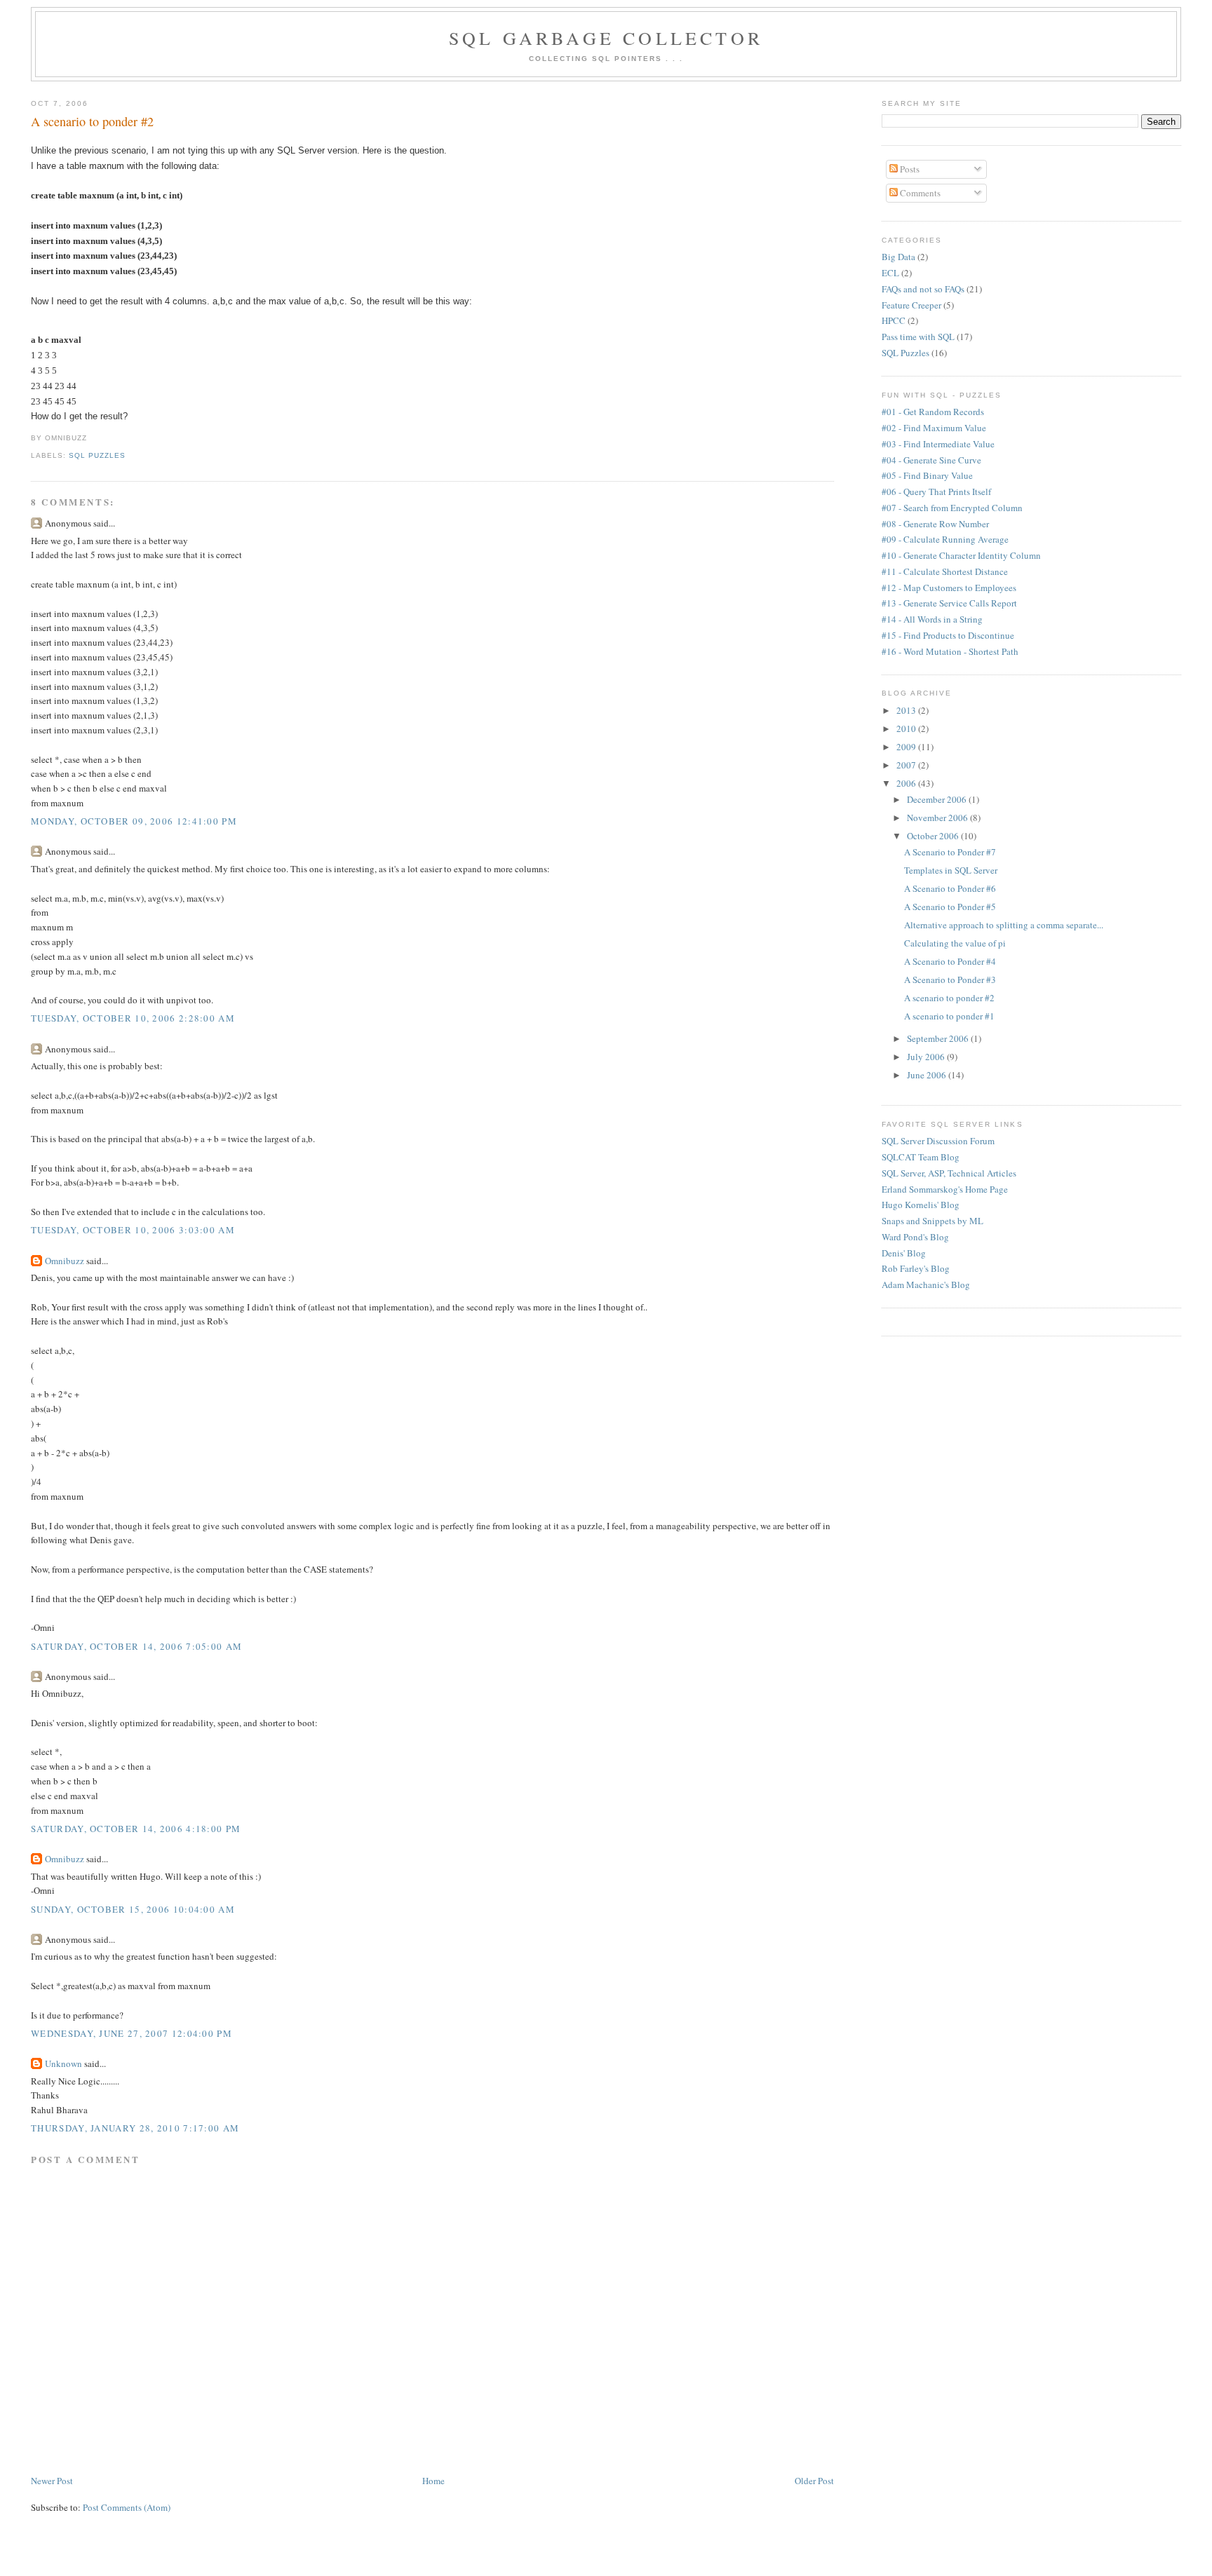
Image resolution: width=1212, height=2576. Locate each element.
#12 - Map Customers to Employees (949, 588)
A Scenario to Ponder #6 (950, 888)
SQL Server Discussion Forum (938, 1141)
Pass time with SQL (918, 337)
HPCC (894, 320)
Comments (919, 193)
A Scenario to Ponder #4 (950, 961)
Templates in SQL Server (951, 870)
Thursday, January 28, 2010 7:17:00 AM (135, 2128)
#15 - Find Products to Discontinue (948, 635)
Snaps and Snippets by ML (932, 1221)
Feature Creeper (911, 305)
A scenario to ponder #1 (949, 1016)
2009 (907, 747)
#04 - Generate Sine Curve (931, 460)
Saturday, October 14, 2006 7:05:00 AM (136, 1646)
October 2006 (934, 836)
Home (433, 2481)
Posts (909, 169)
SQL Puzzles (97, 455)
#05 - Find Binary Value (927, 475)
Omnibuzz (65, 1261)
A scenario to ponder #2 (92, 121)
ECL (890, 273)
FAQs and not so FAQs (923, 289)
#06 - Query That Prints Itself (936, 492)
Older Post (814, 2481)
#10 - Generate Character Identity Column (961, 555)
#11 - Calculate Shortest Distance (945, 571)
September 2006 (939, 1038)
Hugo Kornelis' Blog (921, 1205)
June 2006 (928, 1075)
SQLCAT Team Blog (921, 1157)
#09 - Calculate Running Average (945, 539)
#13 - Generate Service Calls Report (949, 603)
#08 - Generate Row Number (935, 524)
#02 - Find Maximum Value (934, 428)
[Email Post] (91, 438)
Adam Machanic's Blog (926, 1284)
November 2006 (938, 818)
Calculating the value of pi (955, 943)
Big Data (898, 257)
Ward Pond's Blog (915, 1237)
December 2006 (938, 799)
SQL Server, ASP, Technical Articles (949, 1173)
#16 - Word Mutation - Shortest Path (950, 651)
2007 (907, 765)
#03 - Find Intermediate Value (938, 444)
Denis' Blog (904, 1253)
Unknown (63, 2063)
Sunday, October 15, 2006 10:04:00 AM (133, 1909)
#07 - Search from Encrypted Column (952, 508)
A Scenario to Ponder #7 (950, 852)
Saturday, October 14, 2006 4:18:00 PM (136, 1829)
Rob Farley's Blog (916, 1268)
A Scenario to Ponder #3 (950, 979)
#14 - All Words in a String (932, 619)
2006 (907, 783)
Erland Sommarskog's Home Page (945, 1189)
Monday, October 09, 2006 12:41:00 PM (134, 821)
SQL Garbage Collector (606, 38)
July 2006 (927, 1057)
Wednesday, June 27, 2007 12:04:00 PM (132, 2033)
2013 (907, 710)
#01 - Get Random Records (933, 412)
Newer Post (52, 2481)
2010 (907, 728)
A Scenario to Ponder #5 (950, 907)
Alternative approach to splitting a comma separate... (1004, 925)
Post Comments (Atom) (127, 2507)
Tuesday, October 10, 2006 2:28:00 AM (133, 1018)
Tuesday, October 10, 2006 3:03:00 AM (133, 1230)
